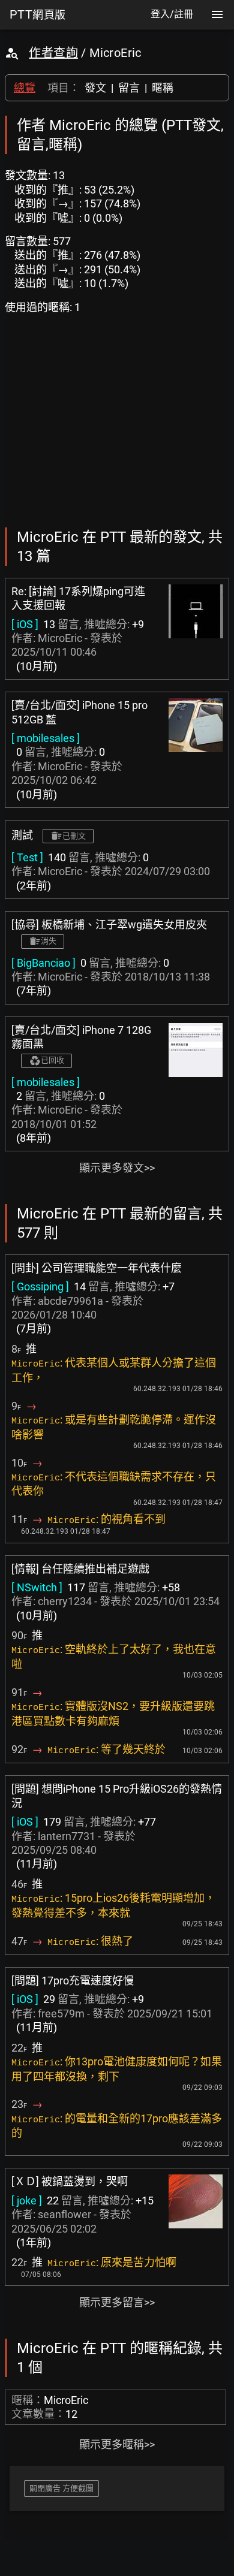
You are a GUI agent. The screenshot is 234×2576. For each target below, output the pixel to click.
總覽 (25, 88)
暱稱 (163, 88)
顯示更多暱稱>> (117, 2444)
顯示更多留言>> (117, 2302)
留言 (129, 88)
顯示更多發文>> (117, 1168)
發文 (95, 88)
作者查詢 (53, 53)
